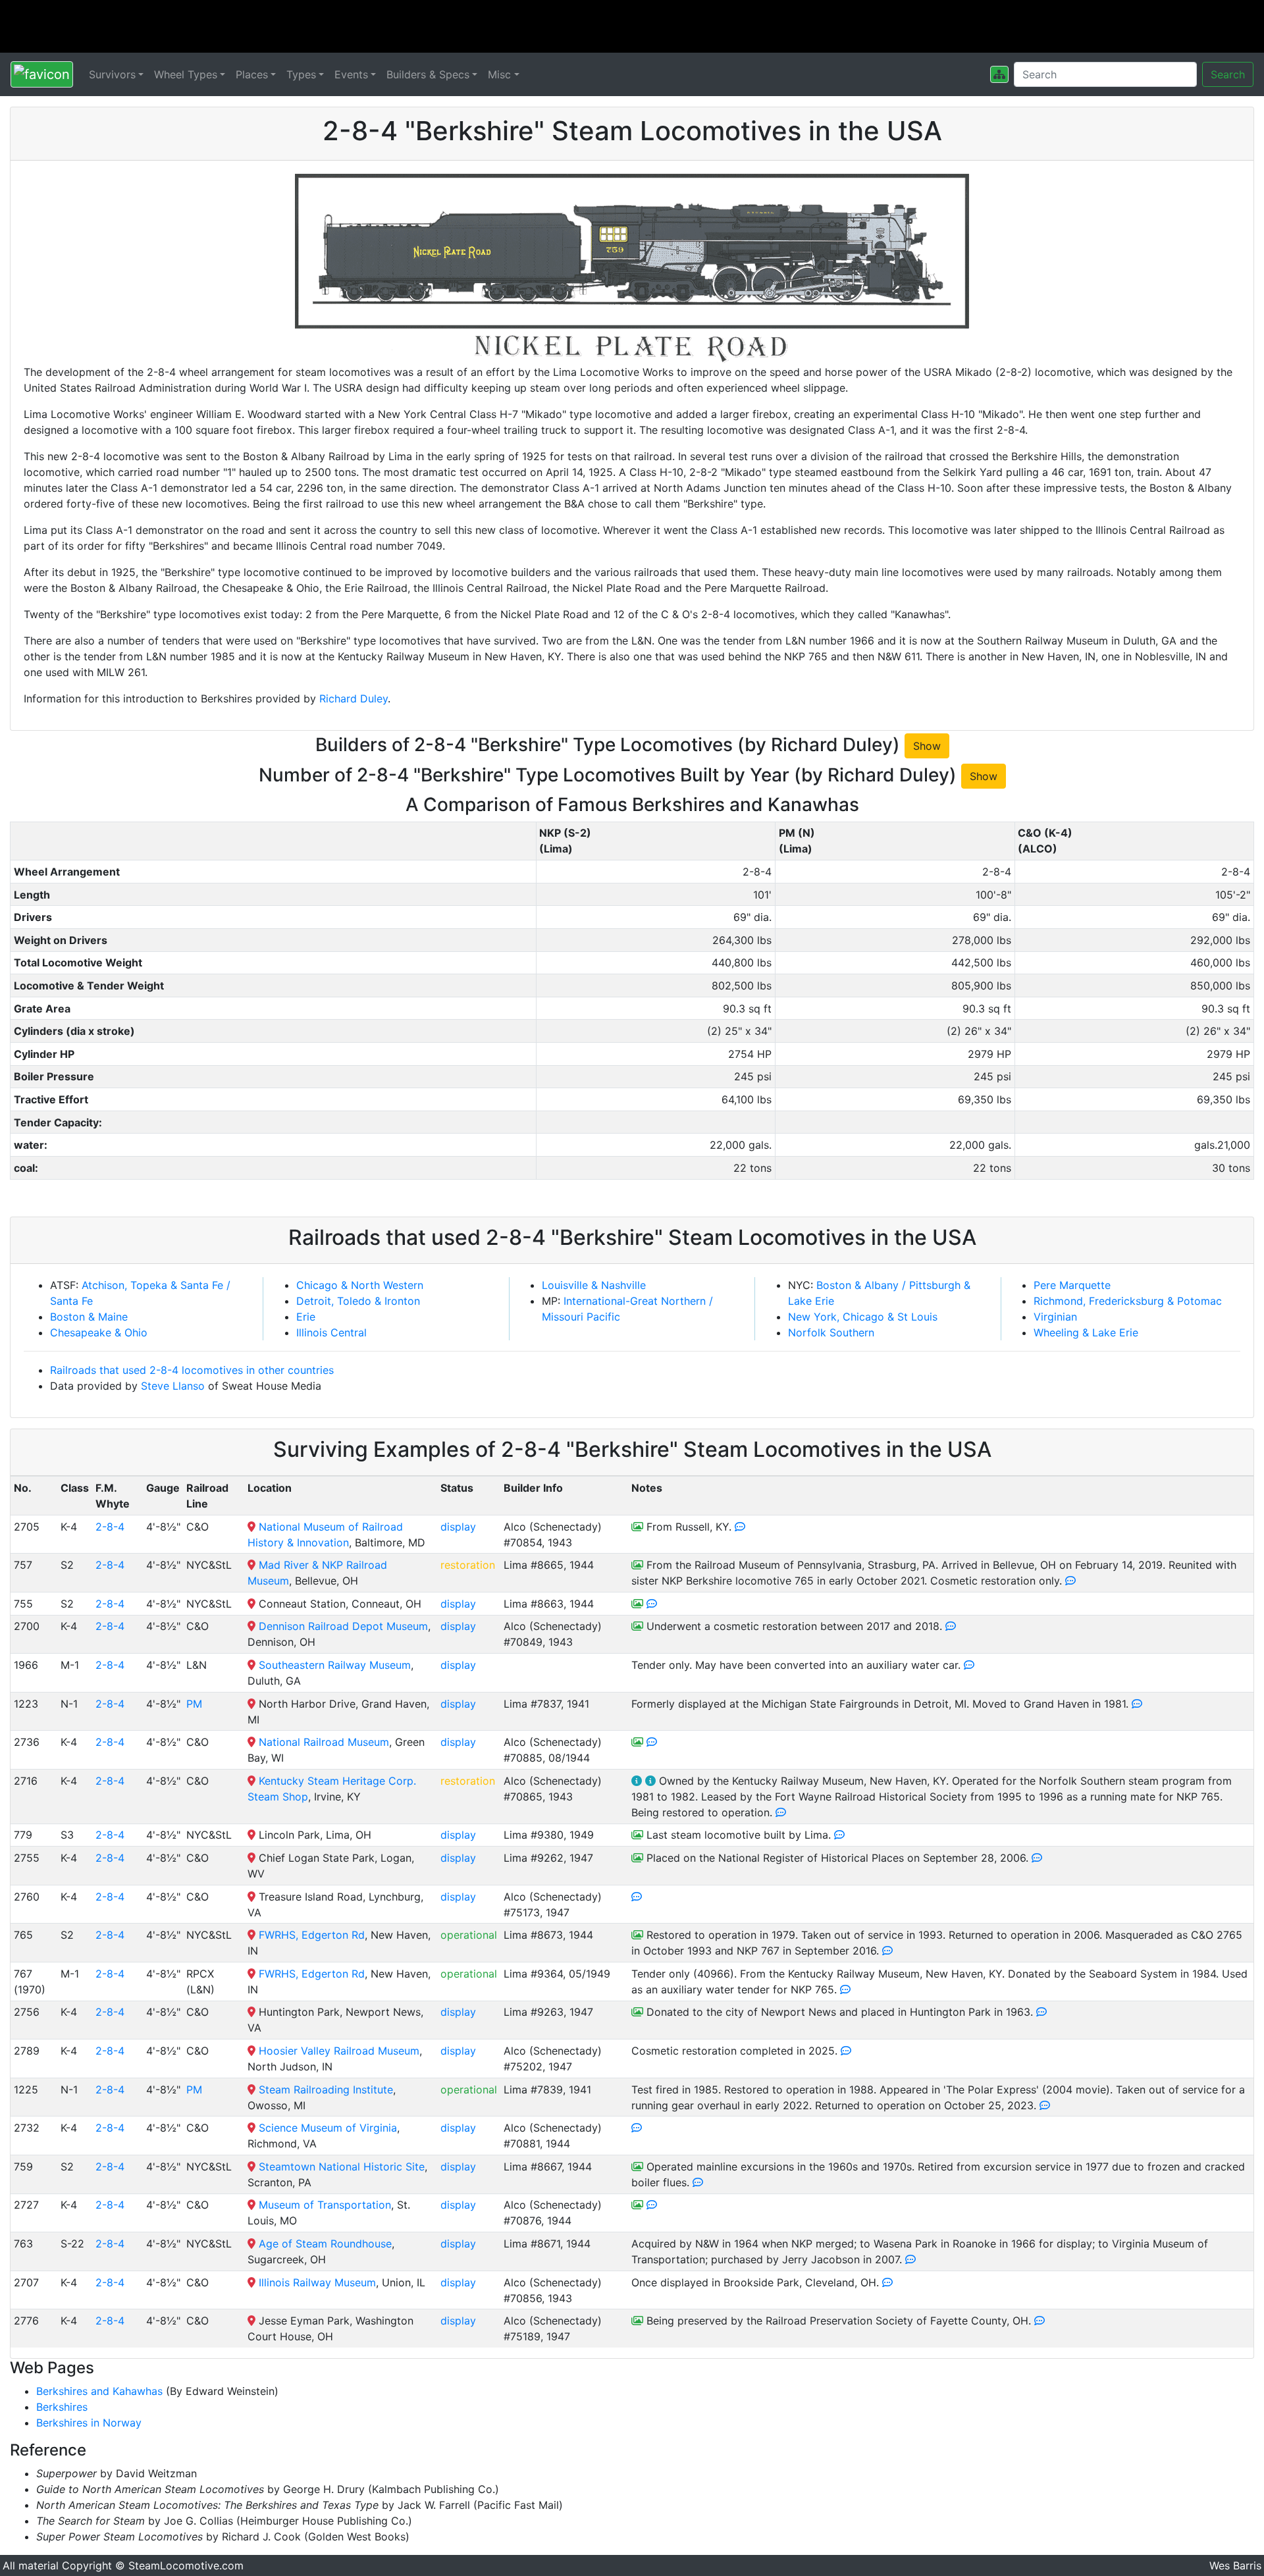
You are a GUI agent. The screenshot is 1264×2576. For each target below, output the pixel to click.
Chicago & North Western (360, 1285)
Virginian (1055, 1317)
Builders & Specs (428, 74)
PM (194, 1704)
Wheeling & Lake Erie (1086, 1332)
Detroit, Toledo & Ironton (358, 1301)
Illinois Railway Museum (317, 2282)
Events (351, 74)
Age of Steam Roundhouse (325, 2244)
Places (252, 74)
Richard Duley (354, 698)
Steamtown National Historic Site (342, 2167)
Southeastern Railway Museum (335, 1665)
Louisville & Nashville (594, 1285)
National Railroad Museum (324, 1742)
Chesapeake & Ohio (99, 1332)
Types (301, 74)
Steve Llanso (173, 1386)
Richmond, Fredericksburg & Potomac (1128, 1301)
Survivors (112, 74)
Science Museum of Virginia (328, 2128)
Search (1228, 74)
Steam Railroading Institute (326, 2090)
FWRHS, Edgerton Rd (312, 1935)
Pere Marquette (1072, 1285)
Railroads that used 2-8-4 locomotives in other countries (192, 1370)
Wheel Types (186, 74)
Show (927, 746)
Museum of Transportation (325, 2205)
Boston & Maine (89, 1317)
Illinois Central (331, 1332)
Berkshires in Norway (89, 2423)
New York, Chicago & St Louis (863, 1317)
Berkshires (62, 2407)
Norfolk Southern (831, 1332)
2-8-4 (110, 1527)
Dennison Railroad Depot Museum (343, 1626)
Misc (499, 74)
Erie (306, 1317)
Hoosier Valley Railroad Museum (339, 2051)
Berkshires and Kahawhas (99, 2391)
